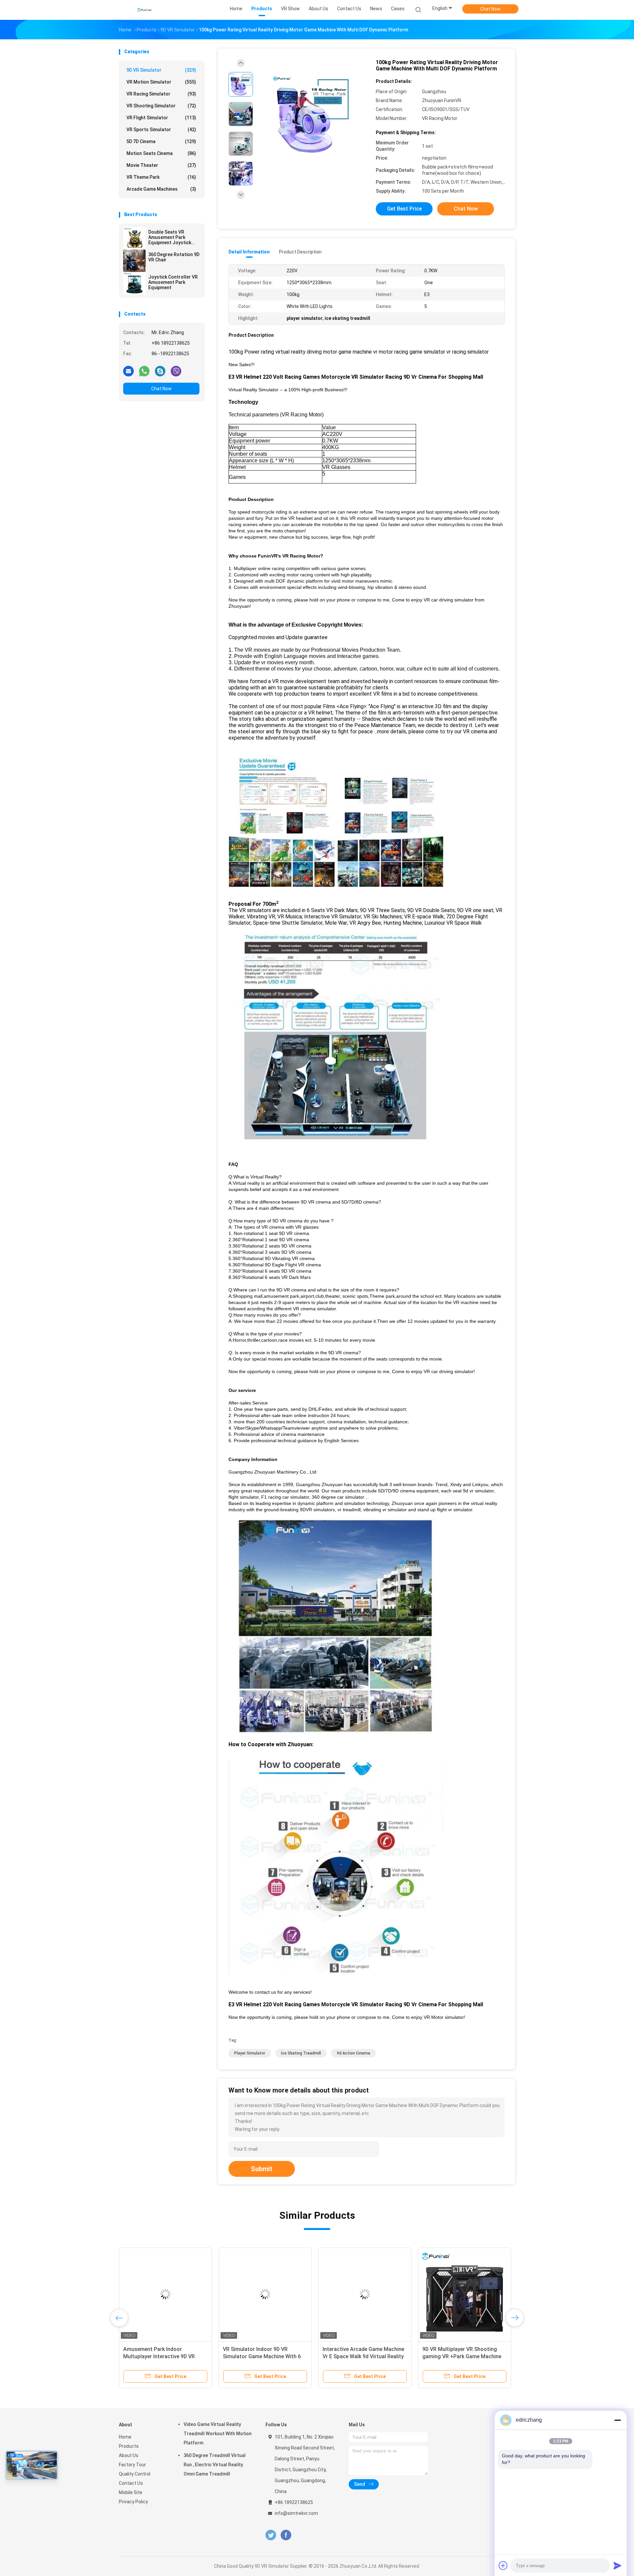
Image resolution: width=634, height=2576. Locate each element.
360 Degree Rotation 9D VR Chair (174, 257)
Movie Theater (161, 165)
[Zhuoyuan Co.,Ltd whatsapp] (144, 371)
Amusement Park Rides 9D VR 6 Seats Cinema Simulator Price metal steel (161, 2356)
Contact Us (131, 2483)
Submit (262, 2169)
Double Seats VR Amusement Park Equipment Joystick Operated (170, 237)
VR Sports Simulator (161, 130)
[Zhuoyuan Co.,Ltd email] (128, 371)
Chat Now (490, 9)
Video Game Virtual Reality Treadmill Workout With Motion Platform (218, 2434)
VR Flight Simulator (161, 118)
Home (125, 2437)
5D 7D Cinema (161, 141)
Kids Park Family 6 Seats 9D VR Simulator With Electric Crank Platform (261, 2356)
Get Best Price (404, 209)
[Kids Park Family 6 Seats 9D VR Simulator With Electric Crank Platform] (265, 2294)
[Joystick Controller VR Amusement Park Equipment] (134, 283)
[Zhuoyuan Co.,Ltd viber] (176, 371)
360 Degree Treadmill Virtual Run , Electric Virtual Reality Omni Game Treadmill (215, 2465)
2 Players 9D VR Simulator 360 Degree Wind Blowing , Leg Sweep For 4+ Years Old (363, 2356)
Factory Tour (132, 2465)
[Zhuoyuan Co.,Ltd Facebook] (286, 2535)
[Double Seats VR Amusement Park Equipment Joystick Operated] (134, 238)
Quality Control (135, 2474)
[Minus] (617, 2420)
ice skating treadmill (301, 2053)
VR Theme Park (161, 177)
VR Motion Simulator (161, 82)
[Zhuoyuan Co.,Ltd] (145, 10)
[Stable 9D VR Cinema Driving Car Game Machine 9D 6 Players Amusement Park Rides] (465, 2294)
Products (129, 2446)
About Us (129, 2455)
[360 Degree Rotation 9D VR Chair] (134, 261)
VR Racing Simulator (161, 94)
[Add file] (503, 2565)
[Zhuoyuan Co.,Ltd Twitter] (271, 2535)
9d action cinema (353, 2053)
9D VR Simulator (161, 70)
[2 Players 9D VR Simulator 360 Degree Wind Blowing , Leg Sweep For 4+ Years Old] (365, 2294)
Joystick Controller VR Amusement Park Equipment (173, 282)
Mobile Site (131, 2492)
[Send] (617, 2565)
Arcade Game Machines (161, 189)
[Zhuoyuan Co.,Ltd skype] (160, 371)
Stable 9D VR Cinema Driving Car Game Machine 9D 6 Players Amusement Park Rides (462, 2356)
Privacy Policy (133, 2502)
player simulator (250, 2053)
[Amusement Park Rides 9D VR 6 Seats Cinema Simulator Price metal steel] (165, 2294)
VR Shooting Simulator (161, 106)
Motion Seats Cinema (161, 153)
